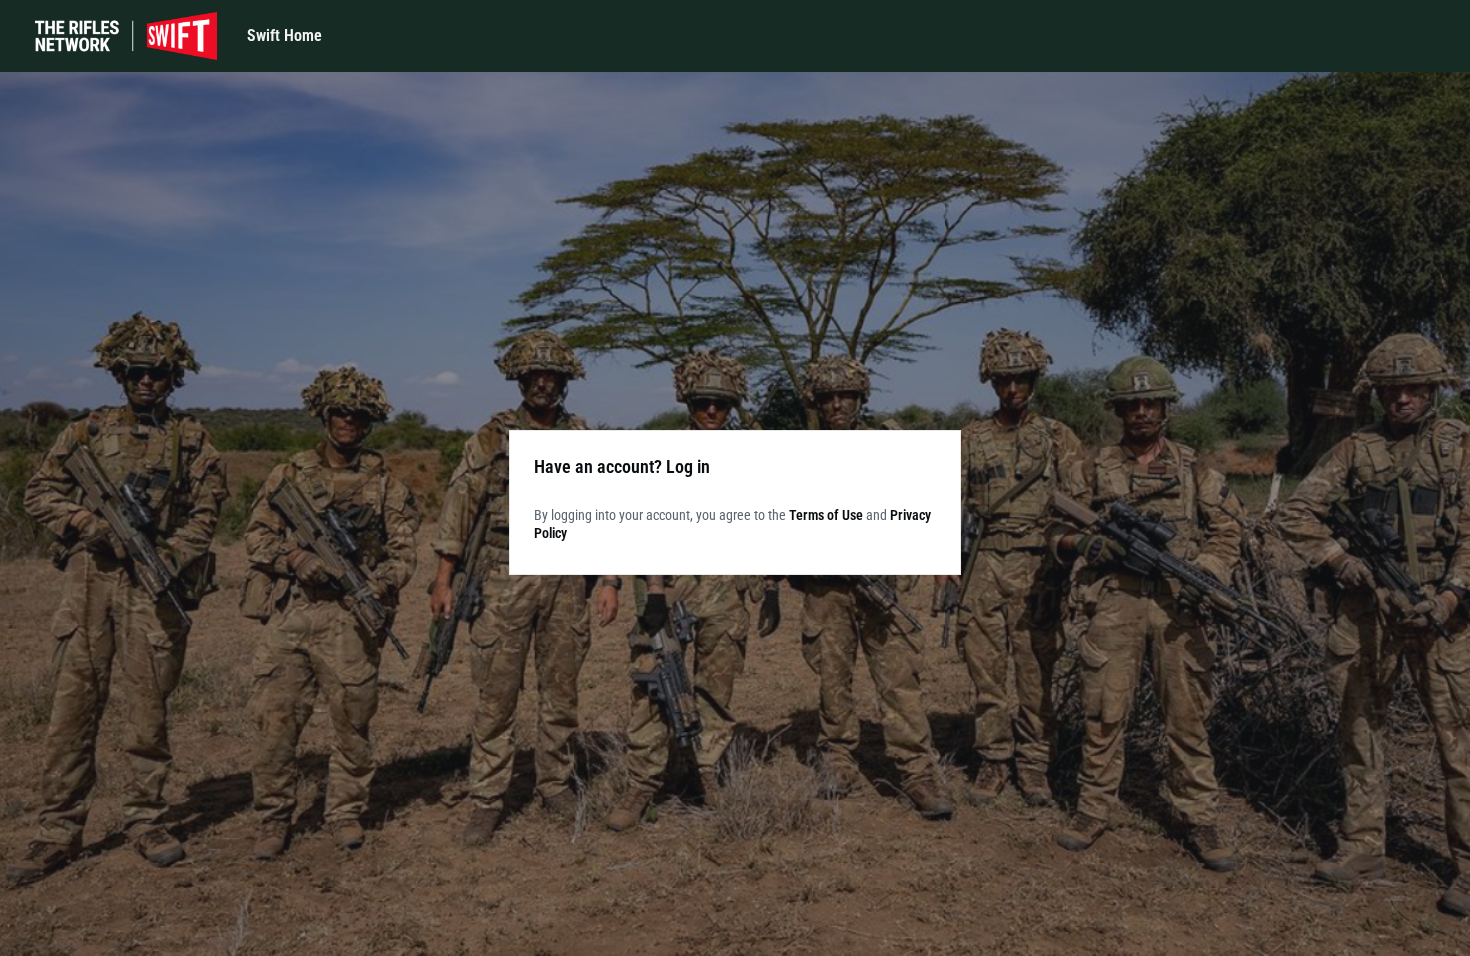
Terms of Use (826, 515)
